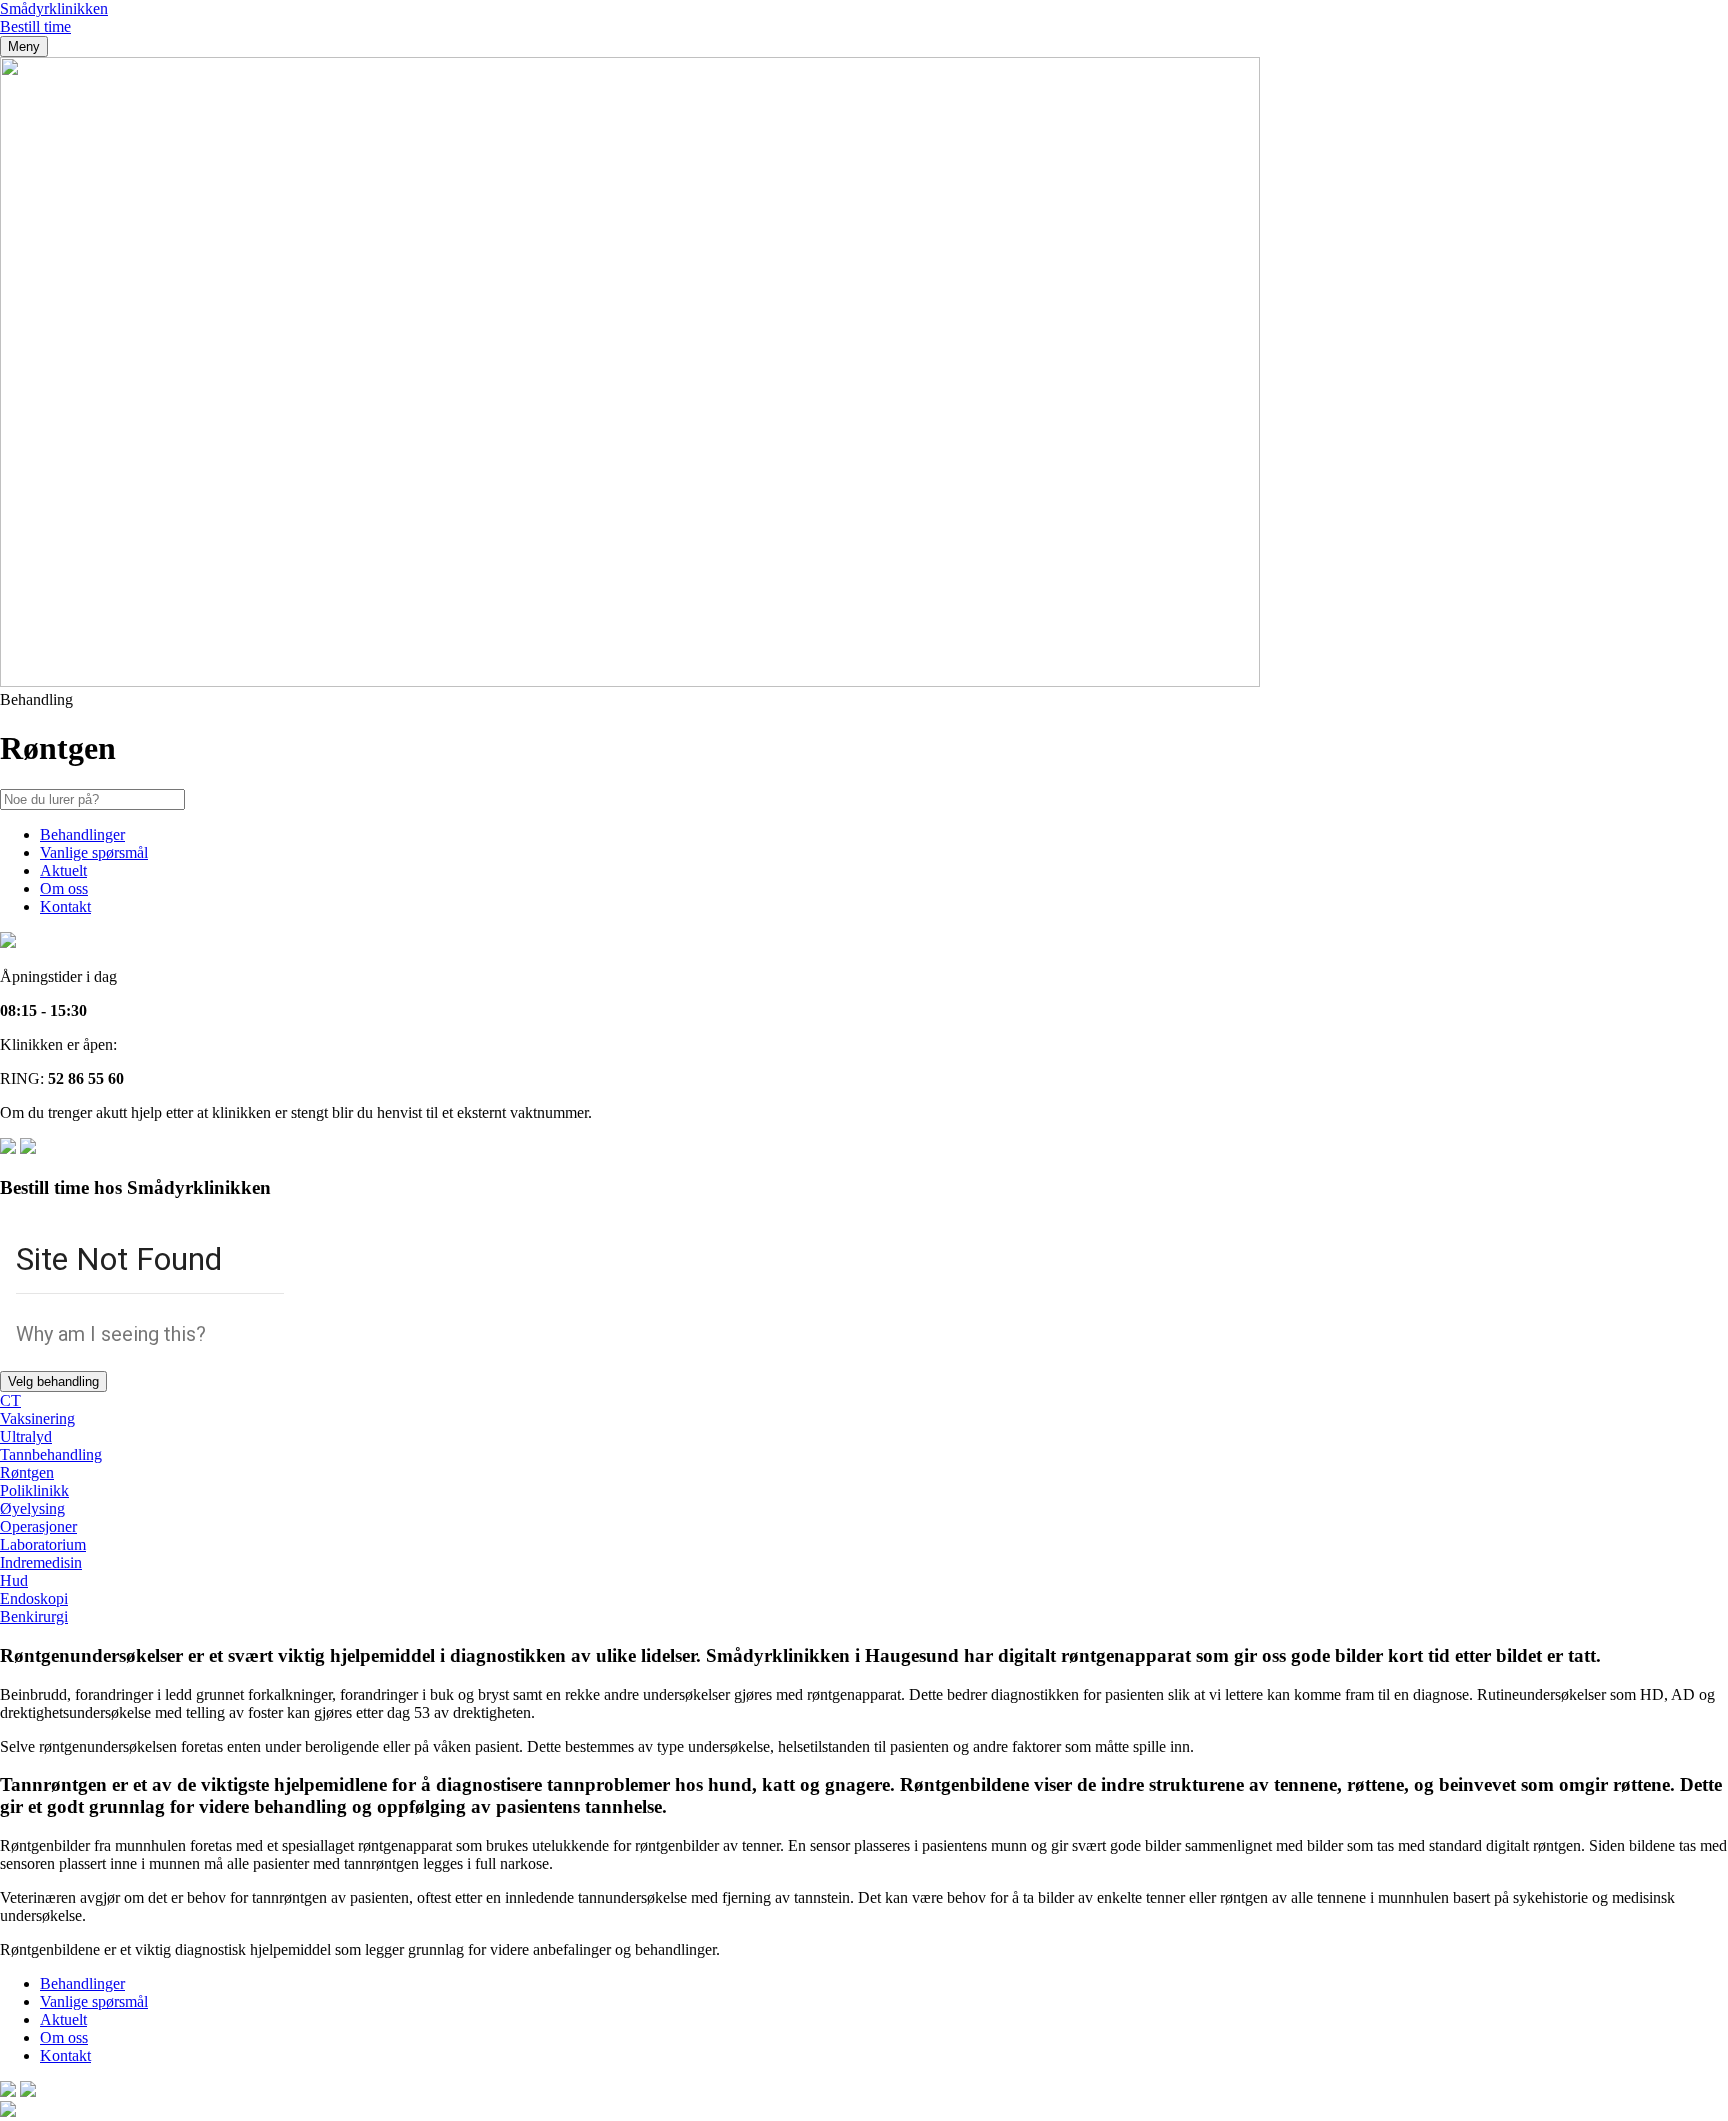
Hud (14, 1580)
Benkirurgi (34, 1616)
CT (10, 1400)
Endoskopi (34, 1598)
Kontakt (65, 906)
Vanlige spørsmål (94, 852)
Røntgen (27, 1472)
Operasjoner (38, 1526)
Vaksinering (37, 1418)
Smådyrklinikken (54, 8)
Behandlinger (82, 834)
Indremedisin (41, 1562)
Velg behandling (53, 1381)
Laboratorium (43, 1544)
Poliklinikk (34, 1490)
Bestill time (35, 26)
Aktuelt (63, 870)
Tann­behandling (51, 1454)
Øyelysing (32, 1508)
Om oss (64, 888)
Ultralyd (26, 1436)
